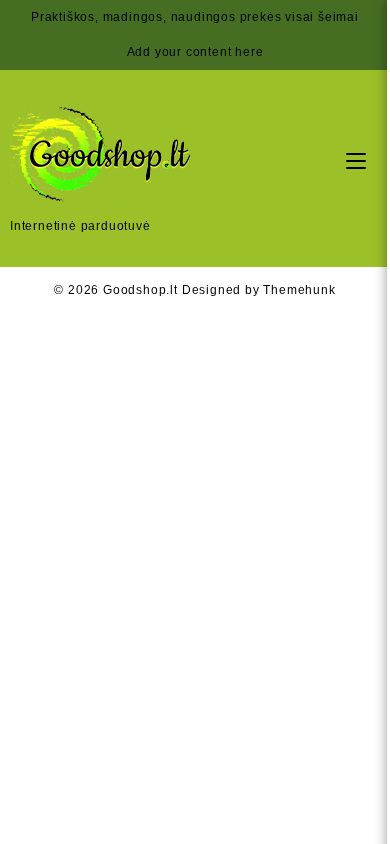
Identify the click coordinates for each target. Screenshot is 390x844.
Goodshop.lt (140, 290)
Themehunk (299, 290)
